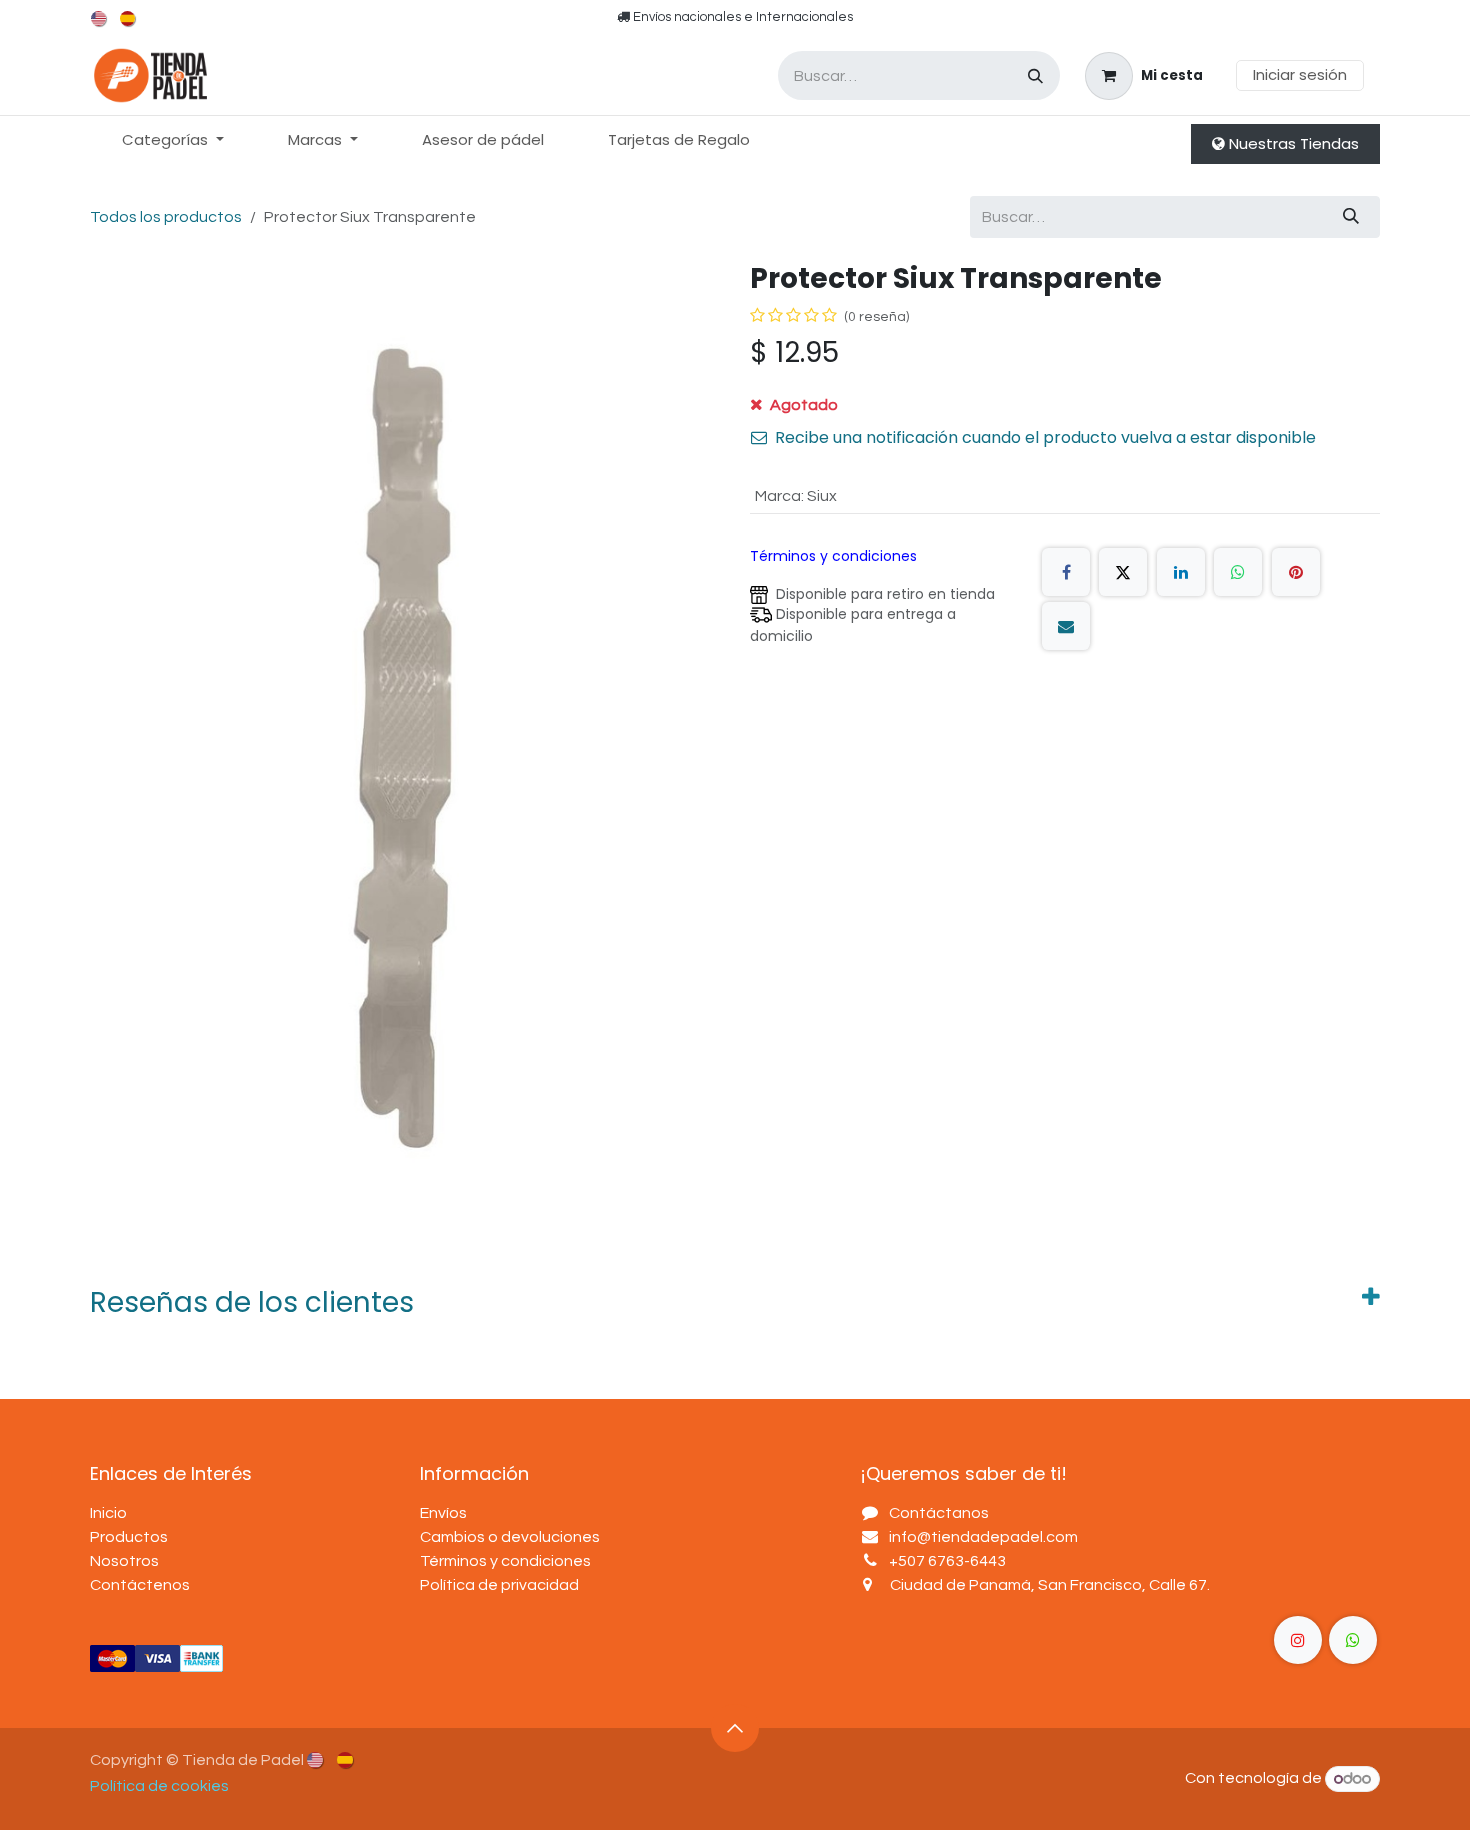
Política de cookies (159, 1786)
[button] (735, 1728)
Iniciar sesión (1300, 74)
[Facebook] (1066, 572)
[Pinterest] (1296, 572)
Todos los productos (166, 217)
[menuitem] (100, 18)
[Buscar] (1035, 75)
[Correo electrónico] (1066, 626)
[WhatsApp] (1238, 572)
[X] (1123, 572)
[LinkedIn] (1181, 572)
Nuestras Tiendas (1292, 143)
